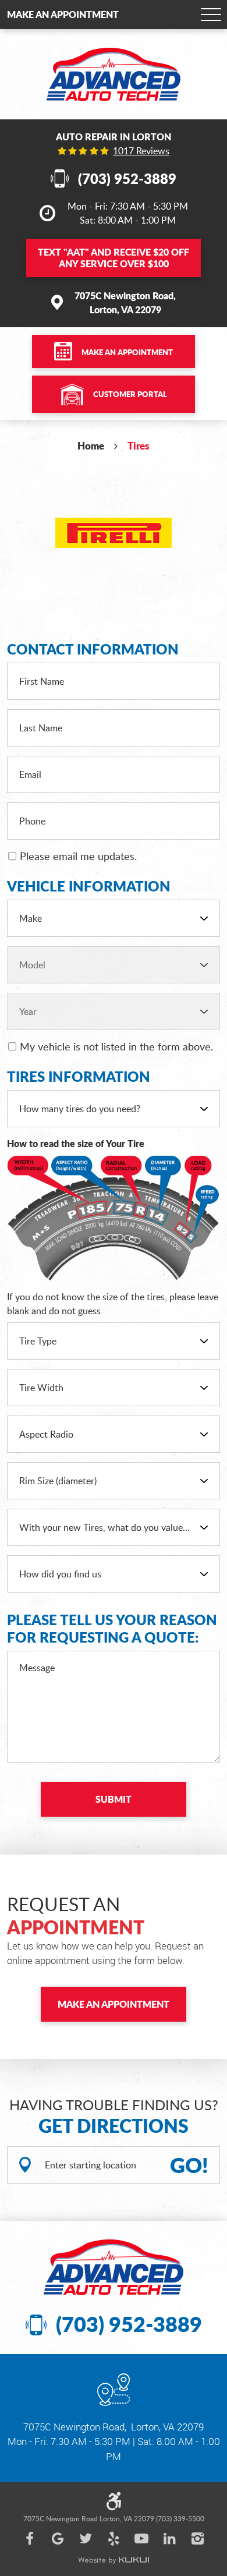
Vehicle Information (89, 886)
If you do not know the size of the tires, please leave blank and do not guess (113, 1304)
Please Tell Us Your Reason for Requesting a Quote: (112, 1629)
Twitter (86, 2539)
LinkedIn (169, 2539)
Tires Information (79, 1077)
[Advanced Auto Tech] (114, 74)
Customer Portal (130, 394)
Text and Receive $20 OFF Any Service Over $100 (114, 258)
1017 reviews (141, 151)
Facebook (30, 2539)
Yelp (114, 2539)
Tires (139, 445)
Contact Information (93, 649)
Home (91, 445)
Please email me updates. (78, 856)
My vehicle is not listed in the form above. (116, 1046)
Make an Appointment (63, 14)
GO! (189, 2165)
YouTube (141, 2539)
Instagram (197, 2539)
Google (58, 2539)
